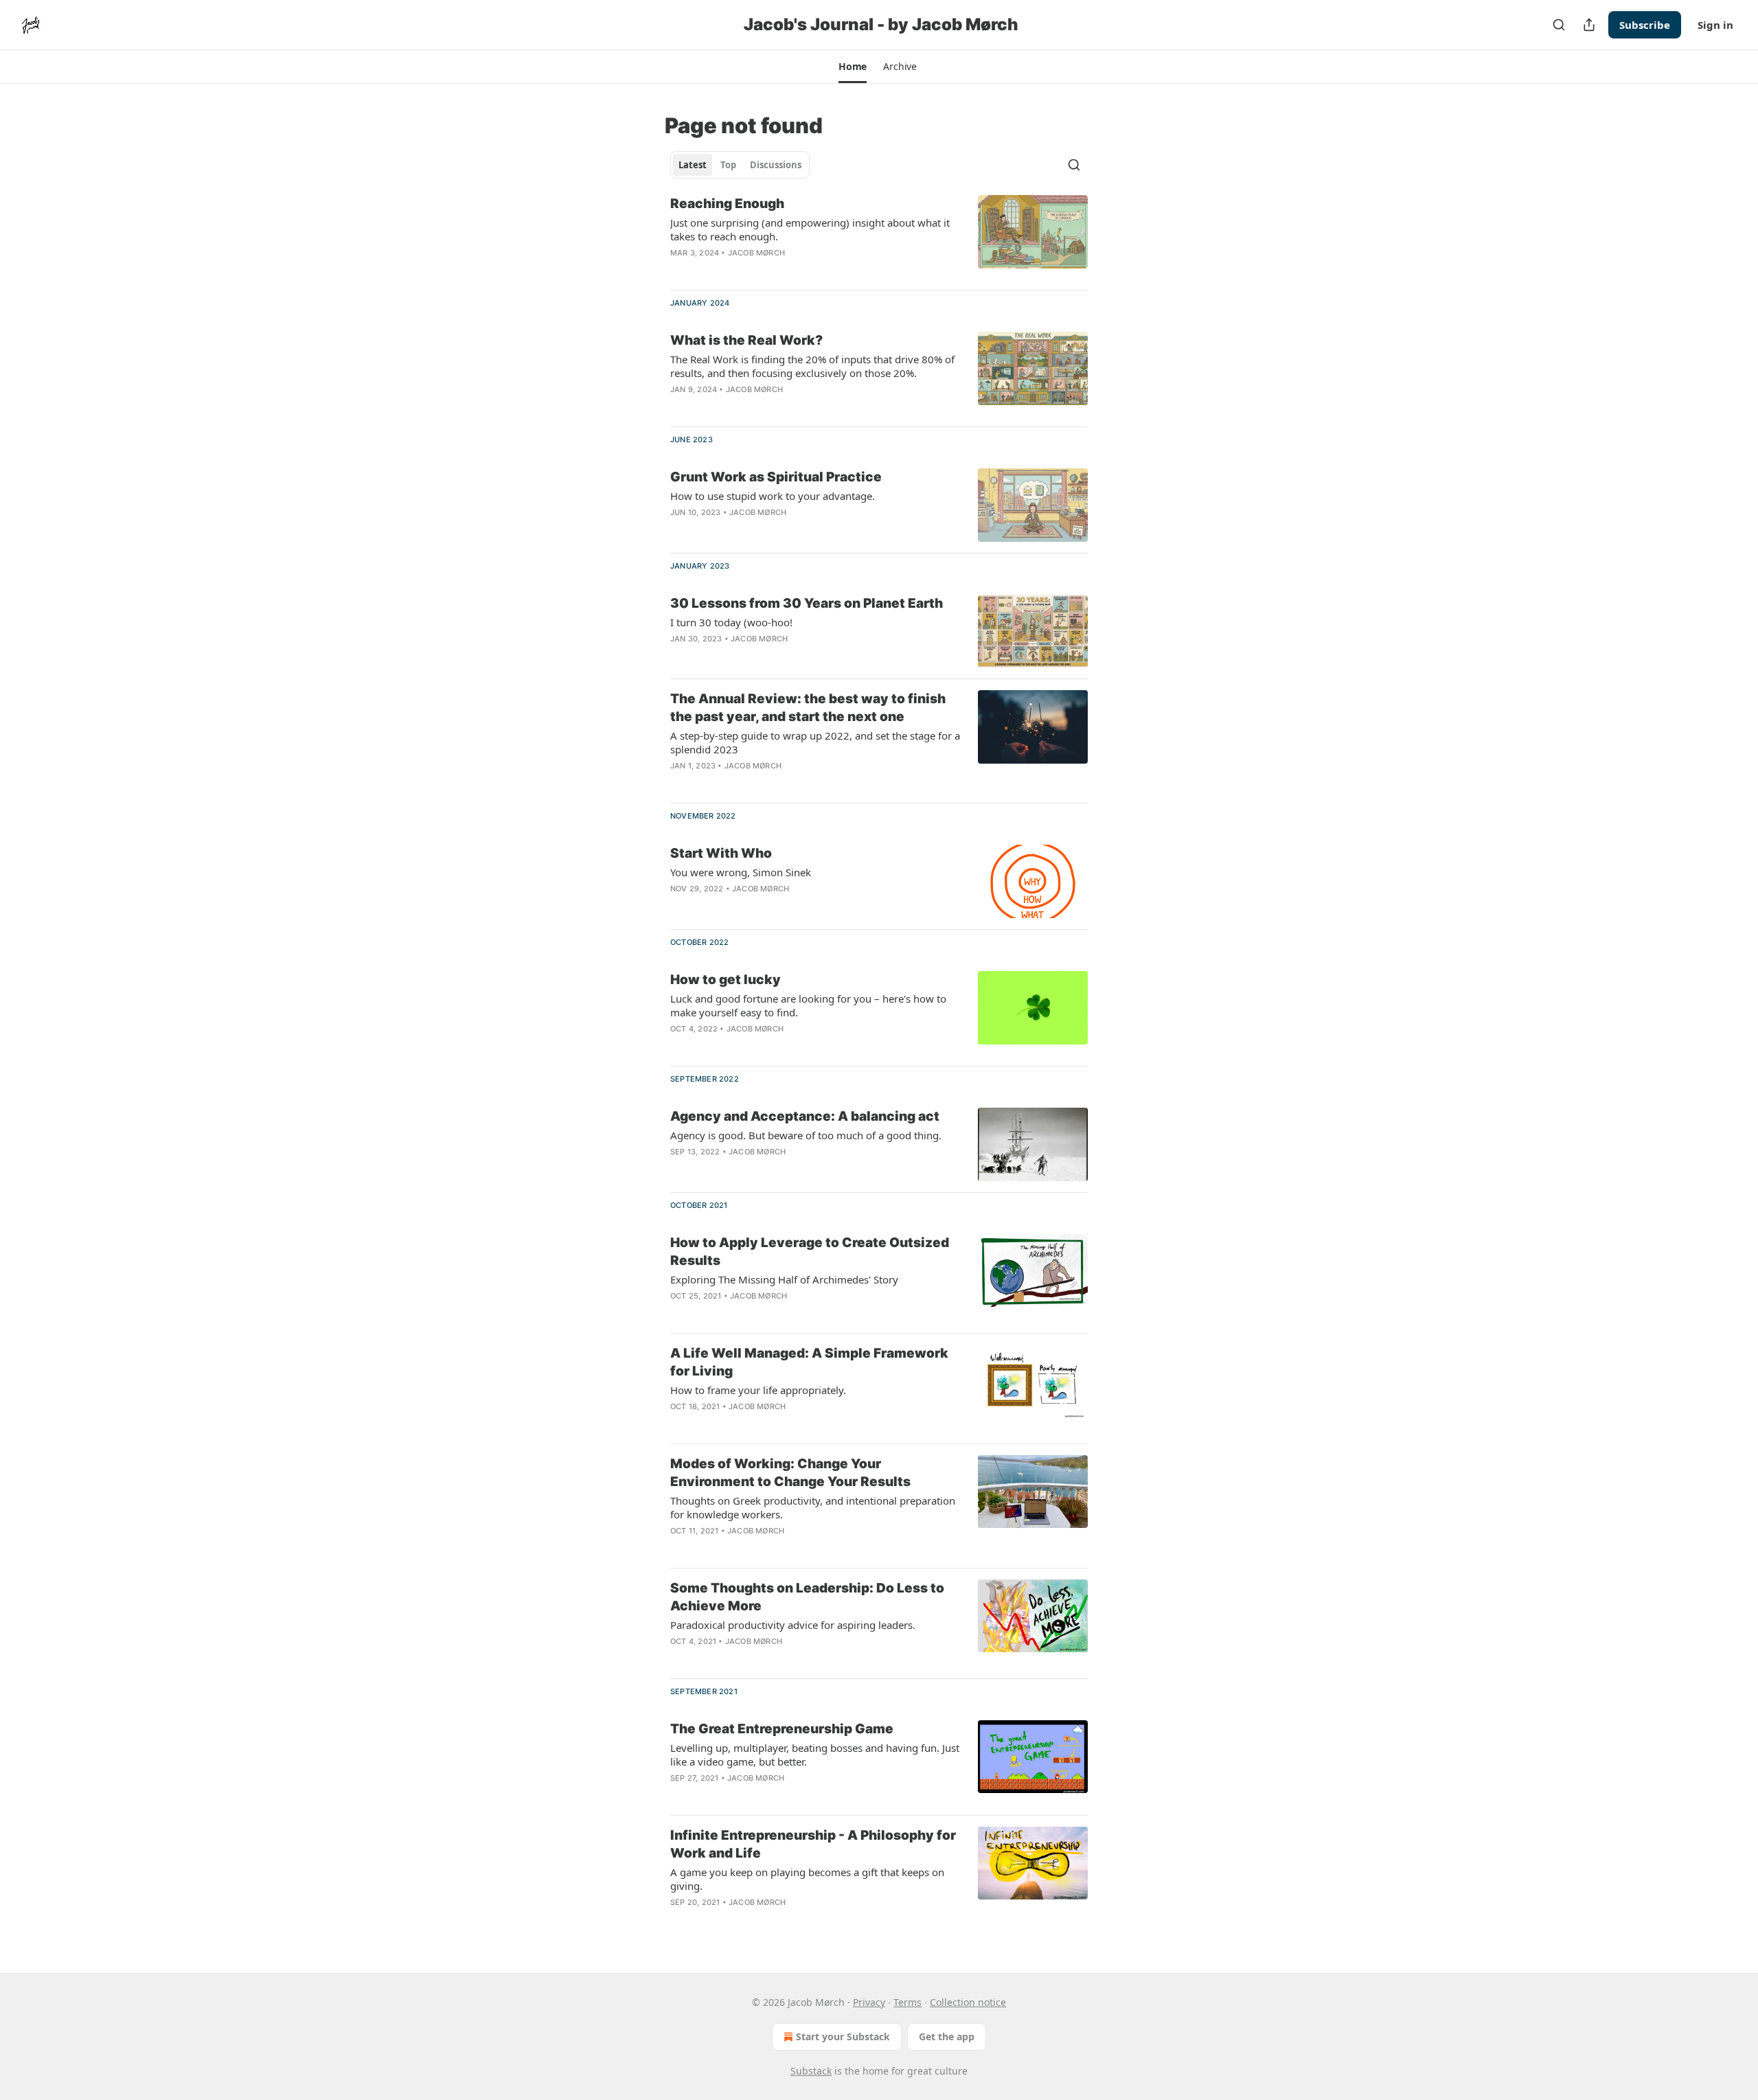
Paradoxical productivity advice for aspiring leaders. (793, 1625)
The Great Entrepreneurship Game (782, 1729)
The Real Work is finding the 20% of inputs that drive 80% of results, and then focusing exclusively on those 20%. (812, 366)
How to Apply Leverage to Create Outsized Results (810, 1252)
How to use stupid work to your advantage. (773, 496)
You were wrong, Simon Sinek (741, 872)
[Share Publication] (1589, 25)
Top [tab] (728, 165)
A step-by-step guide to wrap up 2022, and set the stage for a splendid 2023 (815, 742)
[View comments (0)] (776, 271)
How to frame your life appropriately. (758, 1390)
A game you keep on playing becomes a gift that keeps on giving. (807, 1879)
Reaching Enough (727, 204)
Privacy (869, 2002)
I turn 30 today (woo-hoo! (731, 622)
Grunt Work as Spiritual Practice (776, 477)
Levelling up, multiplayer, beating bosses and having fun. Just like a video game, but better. (815, 1755)
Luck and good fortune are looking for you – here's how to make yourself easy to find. (808, 1005)
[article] (879, 237)
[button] (853, 67)
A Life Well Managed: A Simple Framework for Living (809, 1362)
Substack (811, 2071)
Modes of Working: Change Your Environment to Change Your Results (790, 1473)
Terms (907, 2002)
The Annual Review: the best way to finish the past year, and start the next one (808, 708)
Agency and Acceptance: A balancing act (805, 1116)
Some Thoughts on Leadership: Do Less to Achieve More (807, 1597)
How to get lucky (726, 980)
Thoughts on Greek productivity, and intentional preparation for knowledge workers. (813, 1507)
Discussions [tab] (776, 165)
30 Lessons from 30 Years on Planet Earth (807, 603)
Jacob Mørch (756, 253)
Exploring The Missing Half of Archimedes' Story (784, 1279)
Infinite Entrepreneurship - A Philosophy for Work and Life (813, 1844)
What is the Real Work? (746, 340)
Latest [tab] (693, 165)
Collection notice (968, 2002)
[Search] (1559, 25)
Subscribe (1645, 25)
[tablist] (740, 165)
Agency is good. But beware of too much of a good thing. (806, 1135)
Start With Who (721, 853)
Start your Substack (843, 2036)
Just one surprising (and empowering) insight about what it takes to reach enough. (810, 229)
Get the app (947, 2036)
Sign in (1715, 25)
